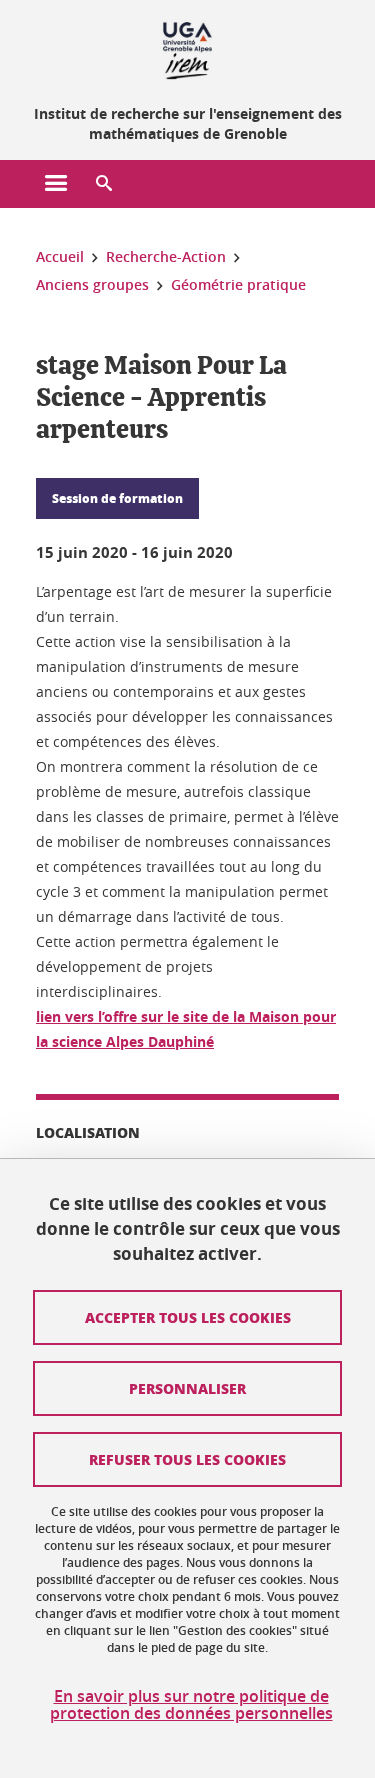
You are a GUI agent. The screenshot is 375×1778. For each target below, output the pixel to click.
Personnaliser (187, 1388)
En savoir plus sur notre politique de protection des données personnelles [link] (191, 1705)
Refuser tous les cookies (187, 1459)
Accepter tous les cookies (188, 1317)
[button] (104, 184)
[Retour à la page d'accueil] (188, 48)
